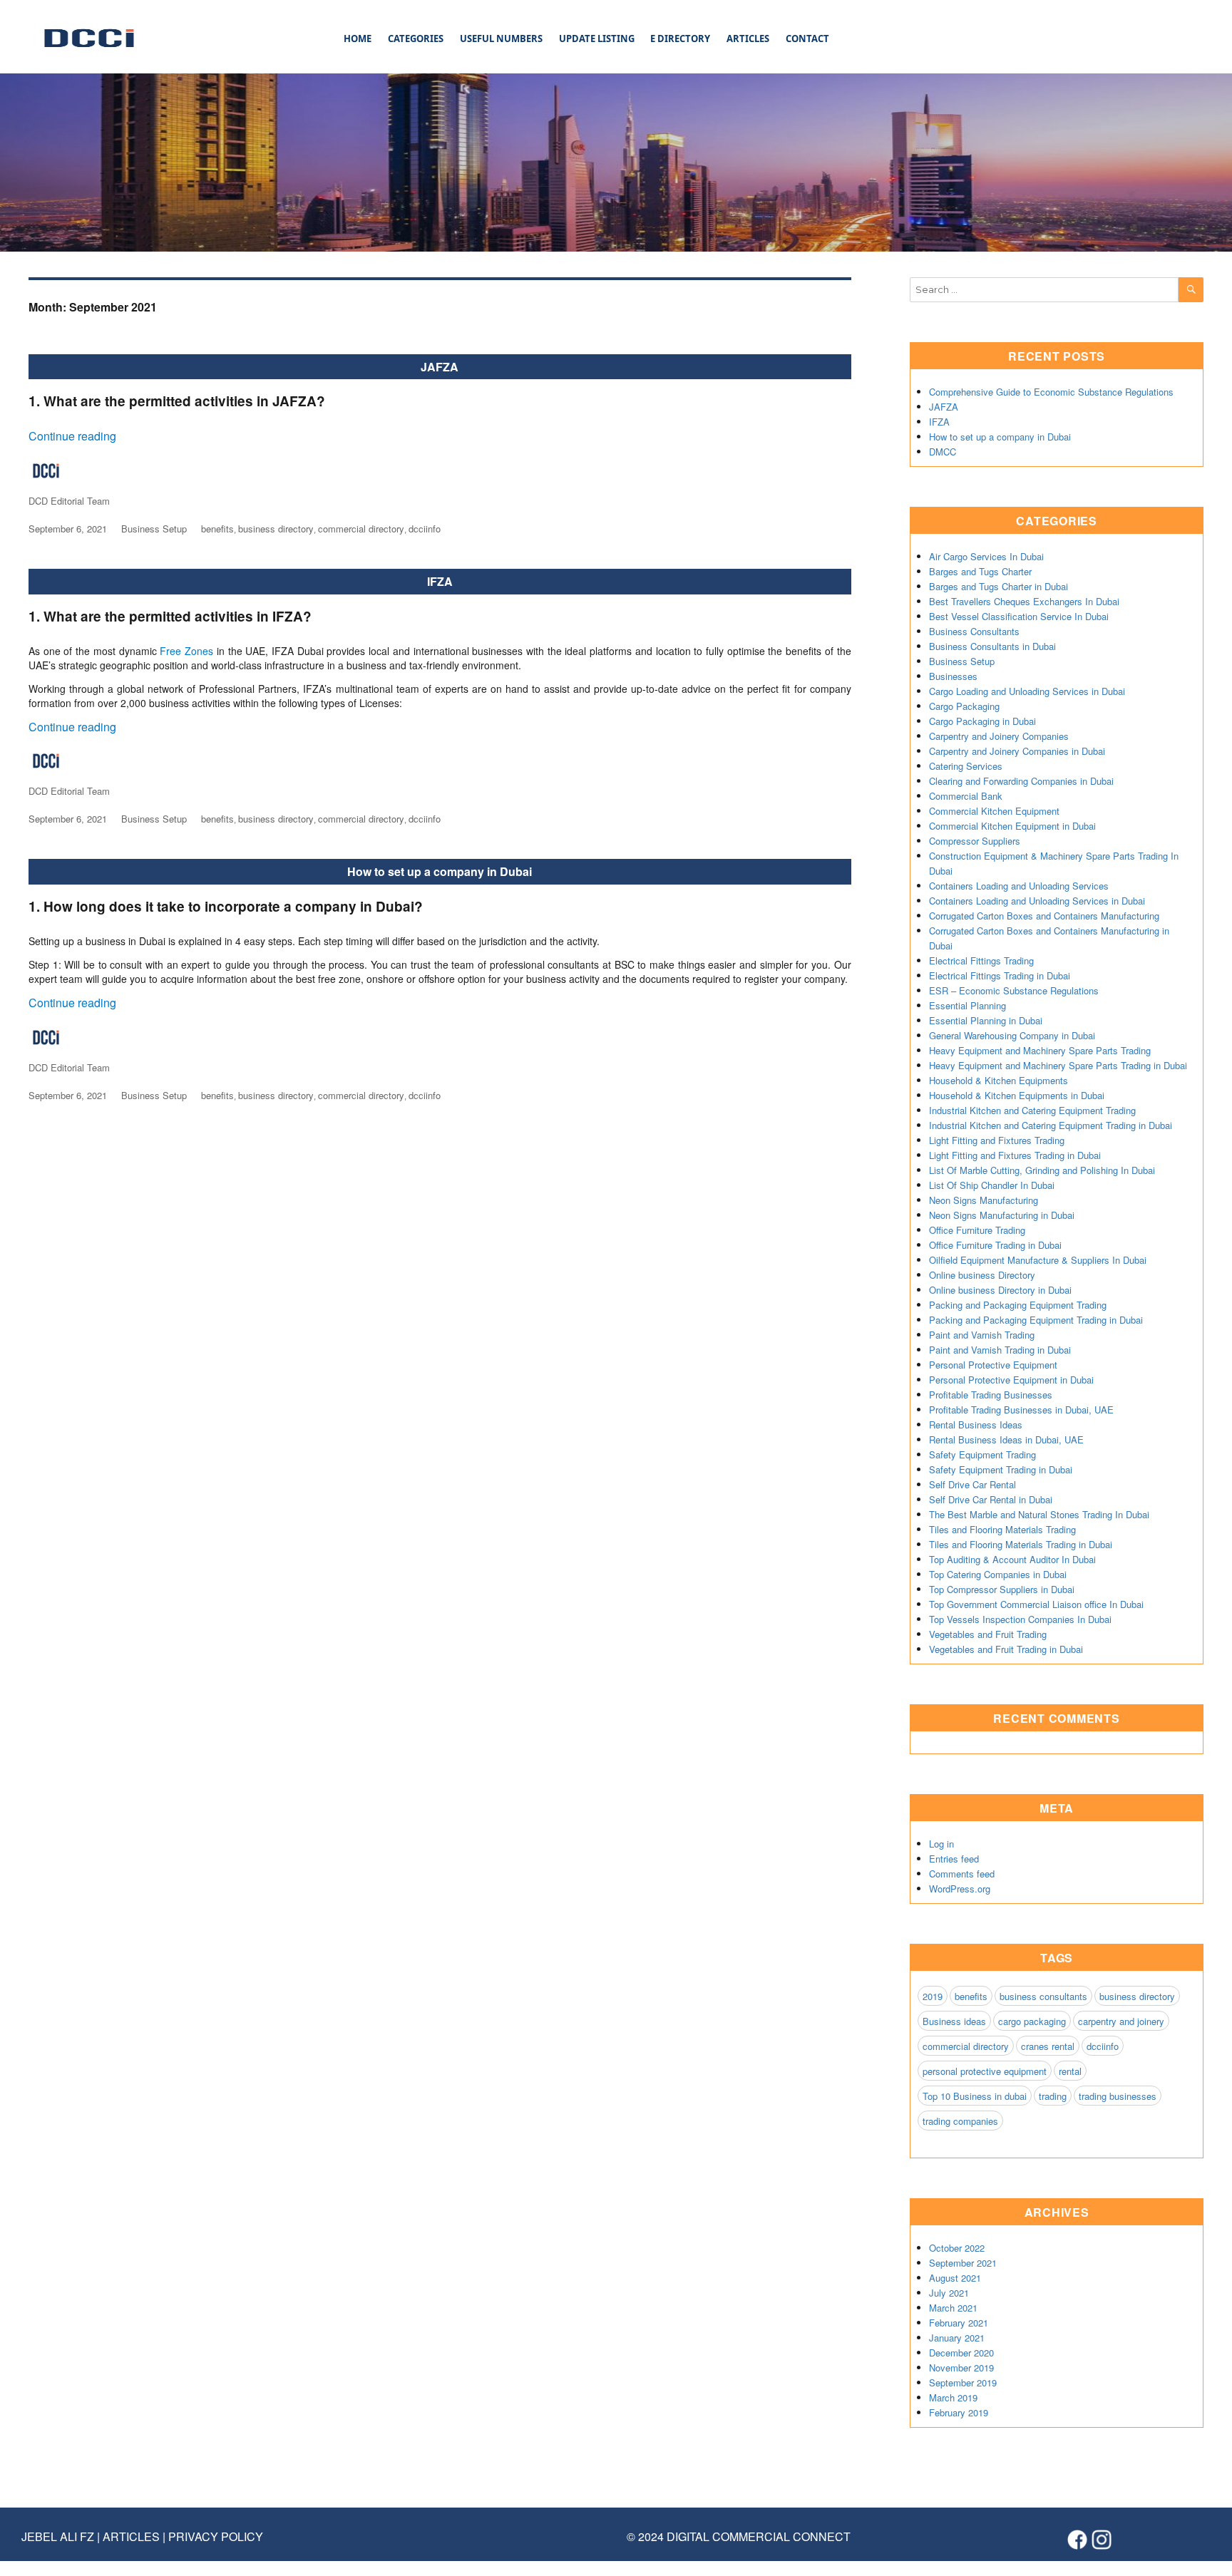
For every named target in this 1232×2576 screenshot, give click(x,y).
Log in (941, 1844)
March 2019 (953, 2397)
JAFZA (440, 367)
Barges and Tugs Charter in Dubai (999, 586)
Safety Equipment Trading (982, 1454)
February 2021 (959, 2323)
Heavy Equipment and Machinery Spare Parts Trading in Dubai (1058, 1065)
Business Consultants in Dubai (992, 646)
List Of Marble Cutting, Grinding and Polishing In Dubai (1042, 1170)
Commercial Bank (966, 796)
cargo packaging (1032, 2021)
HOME (358, 38)
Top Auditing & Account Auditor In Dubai (1012, 1559)
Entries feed (954, 1859)
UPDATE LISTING (597, 38)
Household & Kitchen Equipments (999, 1080)
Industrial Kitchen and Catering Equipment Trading (1032, 1110)
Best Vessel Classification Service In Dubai (1019, 616)
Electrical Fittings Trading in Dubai (1000, 975)
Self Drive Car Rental (972, 1484)
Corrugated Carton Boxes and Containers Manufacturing (1044, 916)
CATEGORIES (416, 38)
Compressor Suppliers (975, 841)
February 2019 (959, 2412)
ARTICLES (748, 38)
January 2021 (957, 2338)
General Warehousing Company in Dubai (1012, 1035)
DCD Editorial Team (69, 501)
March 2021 (953, 2308)
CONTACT (807, 38)
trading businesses (1118, 2096)
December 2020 (961, 2353)
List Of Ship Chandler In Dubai (992, 1185)
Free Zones (186, 651)
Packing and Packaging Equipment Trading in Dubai (1036, 1320)
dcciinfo (425, 529)
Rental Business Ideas (976, 1424)
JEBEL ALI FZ (59, 2536)
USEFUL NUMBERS (501, 38)
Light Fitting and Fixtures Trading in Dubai (1015, 1155)
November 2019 (961, 2368)
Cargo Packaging (964, 706)
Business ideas (954, 2021)
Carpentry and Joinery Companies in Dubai (1017, 751)
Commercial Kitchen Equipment (994, 811)
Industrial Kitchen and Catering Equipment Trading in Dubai (1051, 1125)
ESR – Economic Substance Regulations (1014, 990)
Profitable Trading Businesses (991, 1395)
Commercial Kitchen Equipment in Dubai (1012, 826)
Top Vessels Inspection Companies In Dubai (1020, 1619)
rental (1070, 2071)
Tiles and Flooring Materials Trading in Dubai (1021, 1544)
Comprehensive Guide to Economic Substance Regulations (1051, 392)
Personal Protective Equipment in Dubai (1011, 1380)
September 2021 (963, 2263)
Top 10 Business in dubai (975, 2096)
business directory (276, 529)
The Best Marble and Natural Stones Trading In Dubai (1039, 1514)
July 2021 (949, 2293)
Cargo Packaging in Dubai (982, 721)
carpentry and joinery (1121, 2021)
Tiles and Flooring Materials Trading (1002, 1529)
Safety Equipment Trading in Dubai (1001, 1469)
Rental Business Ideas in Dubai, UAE (1006, 1439)
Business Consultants (974, 631)
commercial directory (361, 529)
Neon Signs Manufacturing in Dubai (1002, 1215)
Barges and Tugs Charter (980, 571)
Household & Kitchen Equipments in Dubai (1017, 1095)
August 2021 (955, 2278)
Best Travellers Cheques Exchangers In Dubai (1024, 601)
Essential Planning (967, 1005)
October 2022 (957, 2248)
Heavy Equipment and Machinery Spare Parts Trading (1040, 1050)
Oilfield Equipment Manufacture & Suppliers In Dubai (1038, 1260)
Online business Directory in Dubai (1000, 1290)
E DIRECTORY (680, 38)
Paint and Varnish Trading (982, 1335)
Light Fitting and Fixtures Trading (997, 1140)
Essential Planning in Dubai (986, 1020)
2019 (933, 1996)
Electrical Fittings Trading (981, 960)
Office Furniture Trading (977, 1230)
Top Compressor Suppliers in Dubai (1002, 1589)
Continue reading (72, 436)
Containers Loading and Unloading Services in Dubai (1037, 901)
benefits (217, 529)
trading (1053, 2096)
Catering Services (966, 766)
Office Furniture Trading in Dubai (995, 1245)
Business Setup (154, 529)
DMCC (943, 452)
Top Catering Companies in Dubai (998, 1574)
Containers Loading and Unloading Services (1019, 886)
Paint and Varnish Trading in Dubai (1000, 1350)
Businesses (953, 676)
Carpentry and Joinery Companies (999, 736)
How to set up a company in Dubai (440, 871)
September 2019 (963, 2382)
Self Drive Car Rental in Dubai (991, 1499)
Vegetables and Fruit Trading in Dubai (1006, 1649)
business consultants (1043, 1996)
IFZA (440, 581)
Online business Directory (982, 1275)
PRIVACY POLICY (216, 2536)
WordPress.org (960, 1889)
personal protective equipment (985, 2071)
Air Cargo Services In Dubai (986, 556)
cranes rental (1048, 2046)
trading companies (960, 2121)
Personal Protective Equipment (993, 1365)
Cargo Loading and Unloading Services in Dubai (1027, 691)
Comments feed (962, 1874)
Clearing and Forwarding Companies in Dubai (1021, 781)
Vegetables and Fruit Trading (988, 1634)
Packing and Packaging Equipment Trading (1018, 1305)
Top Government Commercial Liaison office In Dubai (1036, 1604)
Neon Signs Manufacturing (984, 1200)
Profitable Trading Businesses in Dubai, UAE (1021, 1410)
